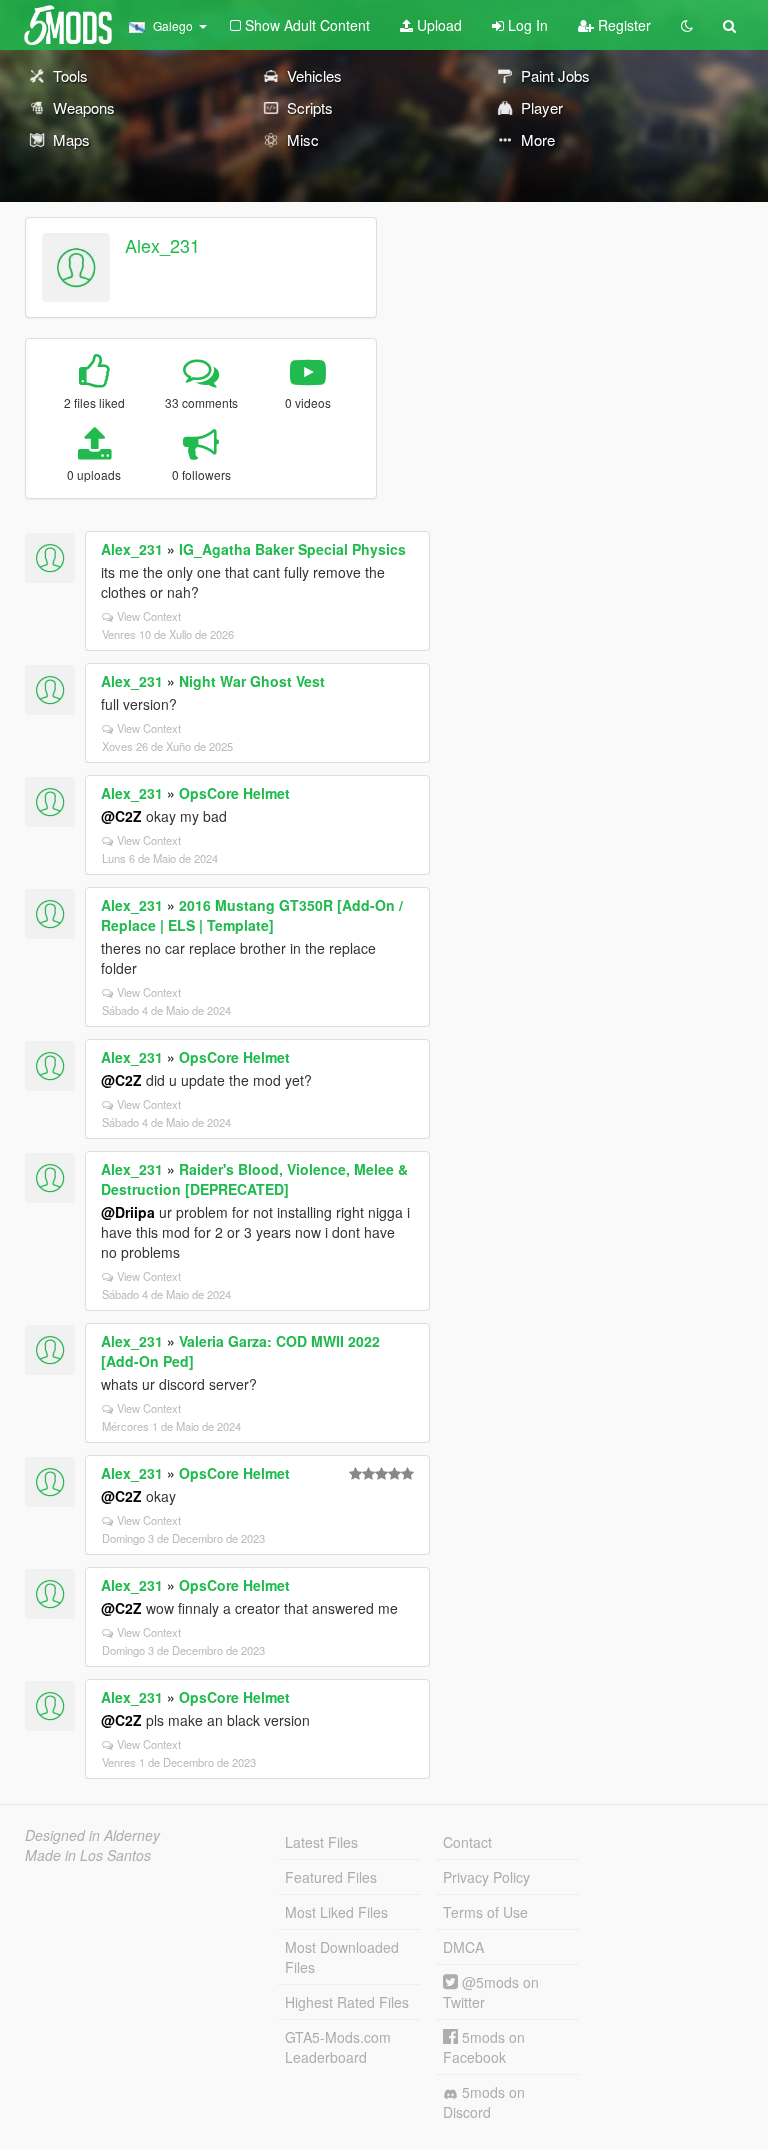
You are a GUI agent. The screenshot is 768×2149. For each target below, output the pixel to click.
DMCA (463, 1947)
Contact (467, 1842)
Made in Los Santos (88, 1855)
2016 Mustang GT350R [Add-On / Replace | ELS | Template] (252, 915)
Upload (437, 25)
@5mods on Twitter (491, 1992)
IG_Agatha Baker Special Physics (292, 549)
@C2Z (121, 816)
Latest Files (321, 1842)
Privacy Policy (486, 1877)
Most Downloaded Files (342, 1957)
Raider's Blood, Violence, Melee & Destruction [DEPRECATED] (254, 1179)
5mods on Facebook (484, 2047)
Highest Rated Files (347, 2002)
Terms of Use (485, 1912)
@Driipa (128, 1212)
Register (622, 25)
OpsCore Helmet (234, 793)
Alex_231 (162, 245)
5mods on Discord (484, 2102)
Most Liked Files (336, 1912)
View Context (149, 616)
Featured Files (331, 1877)
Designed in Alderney (92, 1835)
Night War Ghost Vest (252, 681)
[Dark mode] (687, 25)
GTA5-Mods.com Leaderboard (338, 2047)
